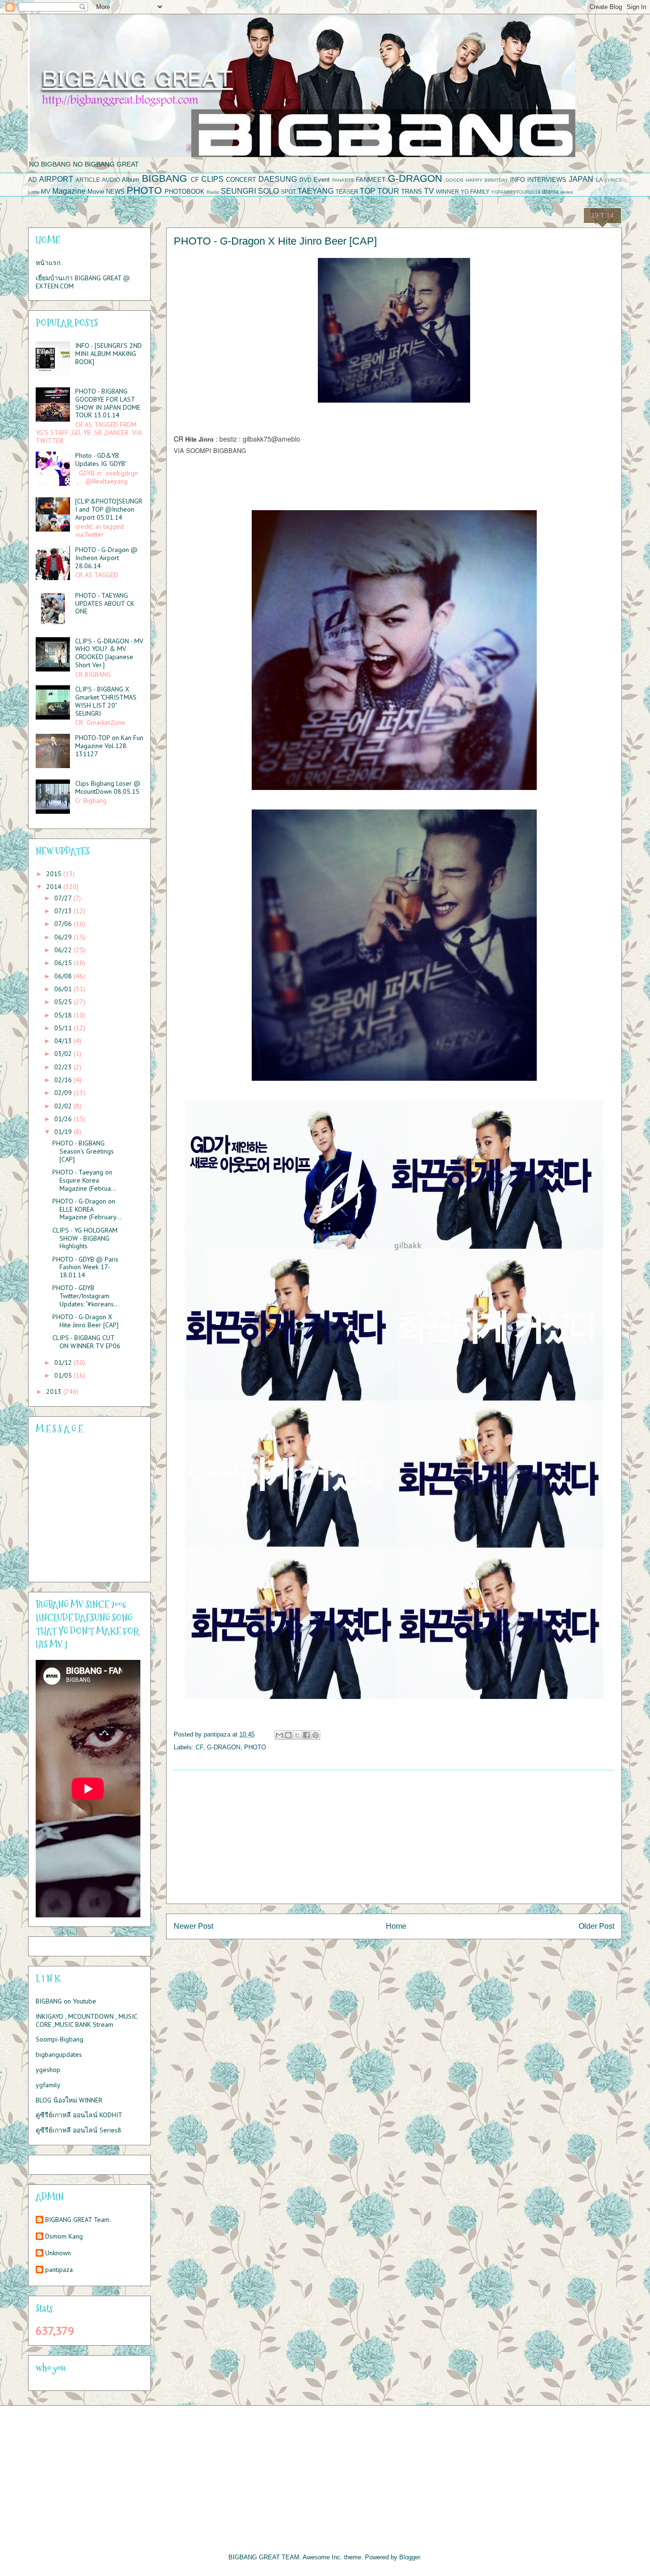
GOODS (454, 180)
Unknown (58, 2253)
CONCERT (241, 180)
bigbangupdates (59, 2054)
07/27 (64, 898)
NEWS (115, 192)
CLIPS (212, 179)
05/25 (64, 1002)
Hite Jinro (199, 439)
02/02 (64, 1106)
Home (396, 1926)
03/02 (64, 1054)
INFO (517, 180)
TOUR (388, 191)
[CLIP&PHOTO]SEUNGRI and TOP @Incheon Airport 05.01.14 (109, 509)
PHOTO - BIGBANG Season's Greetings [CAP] (83, 1151)
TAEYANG (315, 191)
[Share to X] (297, 1735)
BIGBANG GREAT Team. (78, 2220)
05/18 (64, 1015)
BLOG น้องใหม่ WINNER (69, 2100)
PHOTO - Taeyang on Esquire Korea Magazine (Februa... (84, 1180)
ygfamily (48, 2085)
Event (322, 180)
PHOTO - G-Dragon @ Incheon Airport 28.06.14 (106, 558)
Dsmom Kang (64, 2236)
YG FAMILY (475, 192)
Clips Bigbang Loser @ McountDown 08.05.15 (108, 787)
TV (429, 191)
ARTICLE (88, 180)
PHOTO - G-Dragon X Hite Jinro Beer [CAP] (85, 1321)
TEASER (347, 192)
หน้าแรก (48, 263)
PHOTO (144, 190)
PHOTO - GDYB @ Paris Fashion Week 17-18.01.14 (85, 1267)
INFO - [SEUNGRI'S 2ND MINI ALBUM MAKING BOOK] (108, 354)
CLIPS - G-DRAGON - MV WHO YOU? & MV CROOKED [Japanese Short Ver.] (109, 653)
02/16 (64, 1080)
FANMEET (371, 180)
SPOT (288, 192)
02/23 (64, 1067)
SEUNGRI (238, 191)
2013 (55, 1392)
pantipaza (59, 2270)
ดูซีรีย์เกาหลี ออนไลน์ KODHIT (79, 2115)
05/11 (64, 1028)
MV (46, 192)
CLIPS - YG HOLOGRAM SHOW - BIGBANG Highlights (85, 1238)
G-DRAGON (415, 178)
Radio (213, 192)
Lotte (34, 192)
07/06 (64, 924)
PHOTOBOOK (185, 192)
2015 (55, 874)
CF (195, 180)
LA (599, 180)
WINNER (448, 192)
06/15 (64, 963)
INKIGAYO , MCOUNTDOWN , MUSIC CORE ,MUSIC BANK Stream (86, 2020)
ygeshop (48, 2070)
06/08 (64, 976)
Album (131, 180)
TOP (368, 191)
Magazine (69, 191)
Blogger (409, 2557)
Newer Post (193, 1926)
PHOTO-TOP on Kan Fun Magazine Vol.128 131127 (109, 746)
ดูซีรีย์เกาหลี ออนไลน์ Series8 (79, 2130)
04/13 (64, 1041)
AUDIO (111, 180)
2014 (55, 887)
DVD (305, 180)
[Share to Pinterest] (315, 1735)
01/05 (64, 1375)
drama (550, 192)
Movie (96, 192)
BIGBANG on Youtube (66, 2001)
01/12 (64, 1362)
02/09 (64, 1093)
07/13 (64, 911)
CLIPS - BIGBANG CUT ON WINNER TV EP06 (86, 1342)
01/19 (64, 1132)
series (566, 192)
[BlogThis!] (288, 1735)
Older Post (596, 1926)
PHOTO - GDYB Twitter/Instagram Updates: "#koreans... (86, 1296)
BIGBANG (164, 178)
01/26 (64, 1119)
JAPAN (581, 179)
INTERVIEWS (547, 180)
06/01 (64, 989)
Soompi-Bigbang (59, 2039)
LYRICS (613, 180)
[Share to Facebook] (306, 1735)
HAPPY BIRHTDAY (487, 180)
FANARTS (343, 180)
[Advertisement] (394, 1837)
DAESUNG (278, 179)
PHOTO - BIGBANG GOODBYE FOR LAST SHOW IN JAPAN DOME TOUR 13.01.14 (108, 403)
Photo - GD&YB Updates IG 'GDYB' (101, 459)
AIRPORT (56, 179)
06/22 (64, 950)
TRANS (412, 192)
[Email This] (279, 1735)
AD (32, 180)
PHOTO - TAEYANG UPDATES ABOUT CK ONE (105, 603)
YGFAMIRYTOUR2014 (516, 192)
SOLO (268, 191)
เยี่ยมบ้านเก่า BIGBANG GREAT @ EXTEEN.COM (83, 282)
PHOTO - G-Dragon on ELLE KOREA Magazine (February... (87, 1209)
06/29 (64, 937)
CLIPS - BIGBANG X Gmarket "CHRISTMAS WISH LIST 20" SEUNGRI (106, 701)
